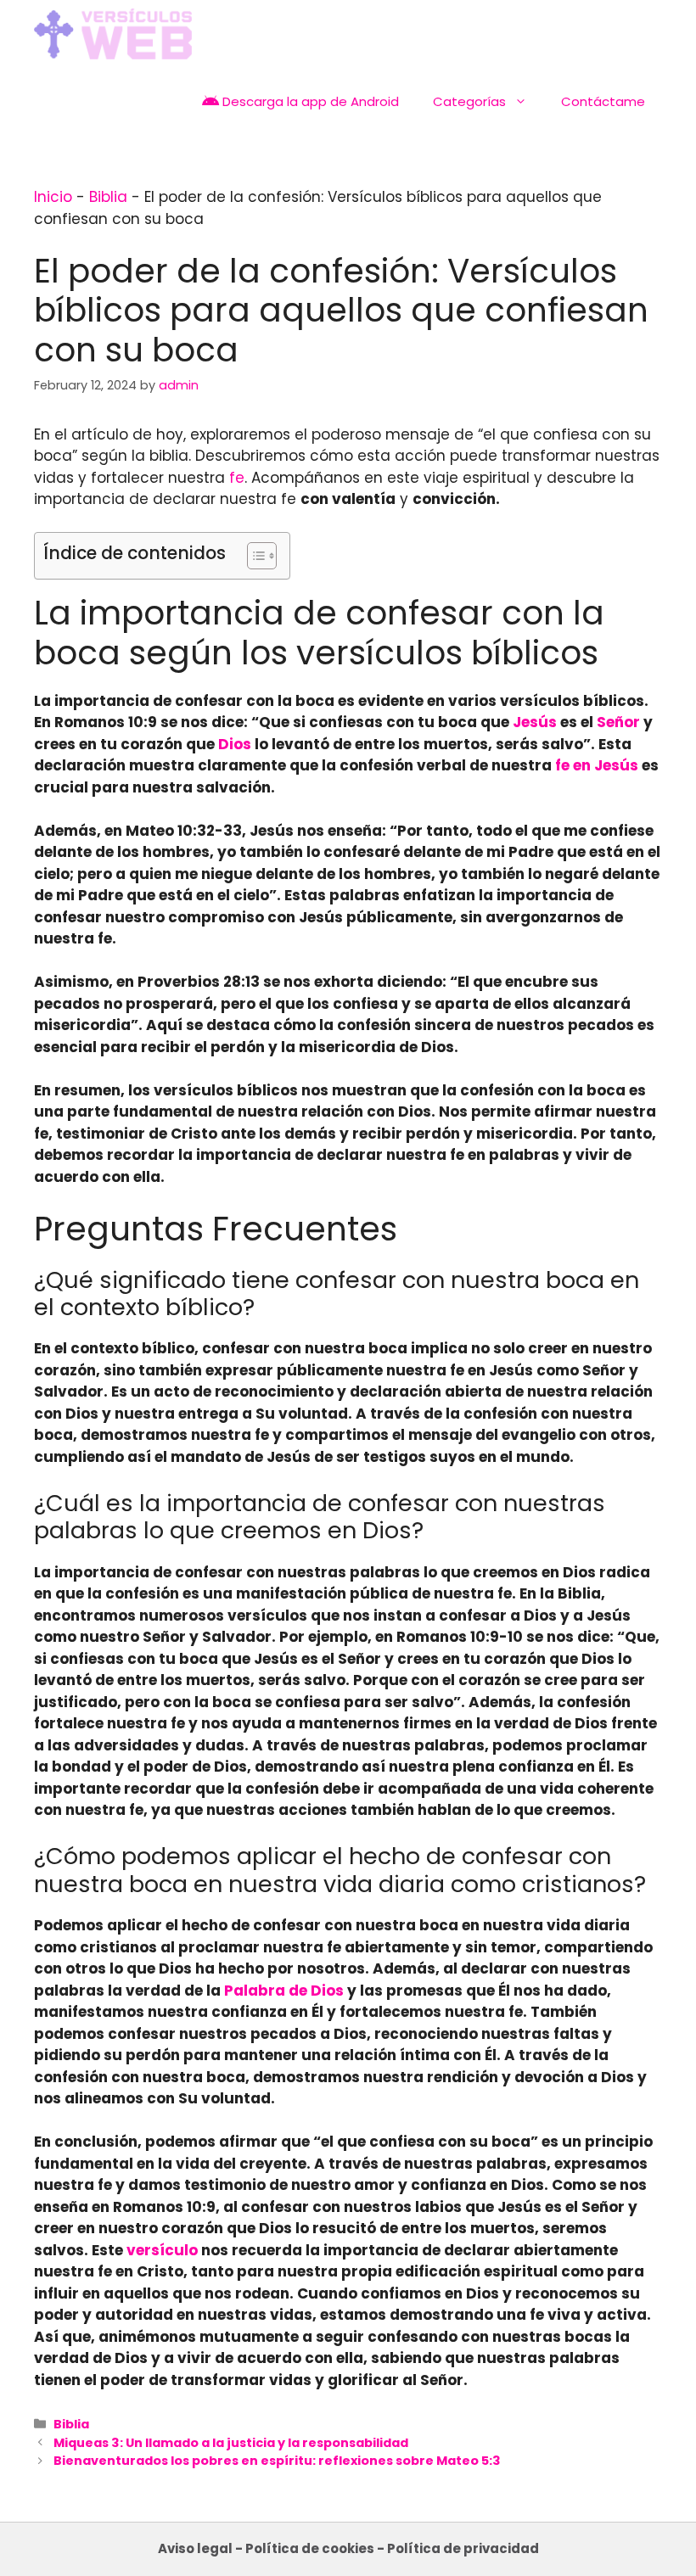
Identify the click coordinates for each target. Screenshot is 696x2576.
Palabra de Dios (284, 1991)
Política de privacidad (463, 2548)
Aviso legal (195, 2548)
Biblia (108, 197)
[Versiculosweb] (113, 34)
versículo (162, 2250)
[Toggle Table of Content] (253, 556)
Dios (235, 744)
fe (237, 478)
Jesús (535, 722)
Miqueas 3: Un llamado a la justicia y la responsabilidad (231, 2443)
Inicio (53, 197)
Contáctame (603, 101)
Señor (618, 722)
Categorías (469, 101)
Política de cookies (310, 2548)
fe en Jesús (597, 765)
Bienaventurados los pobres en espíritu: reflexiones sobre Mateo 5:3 (277, 2461)
